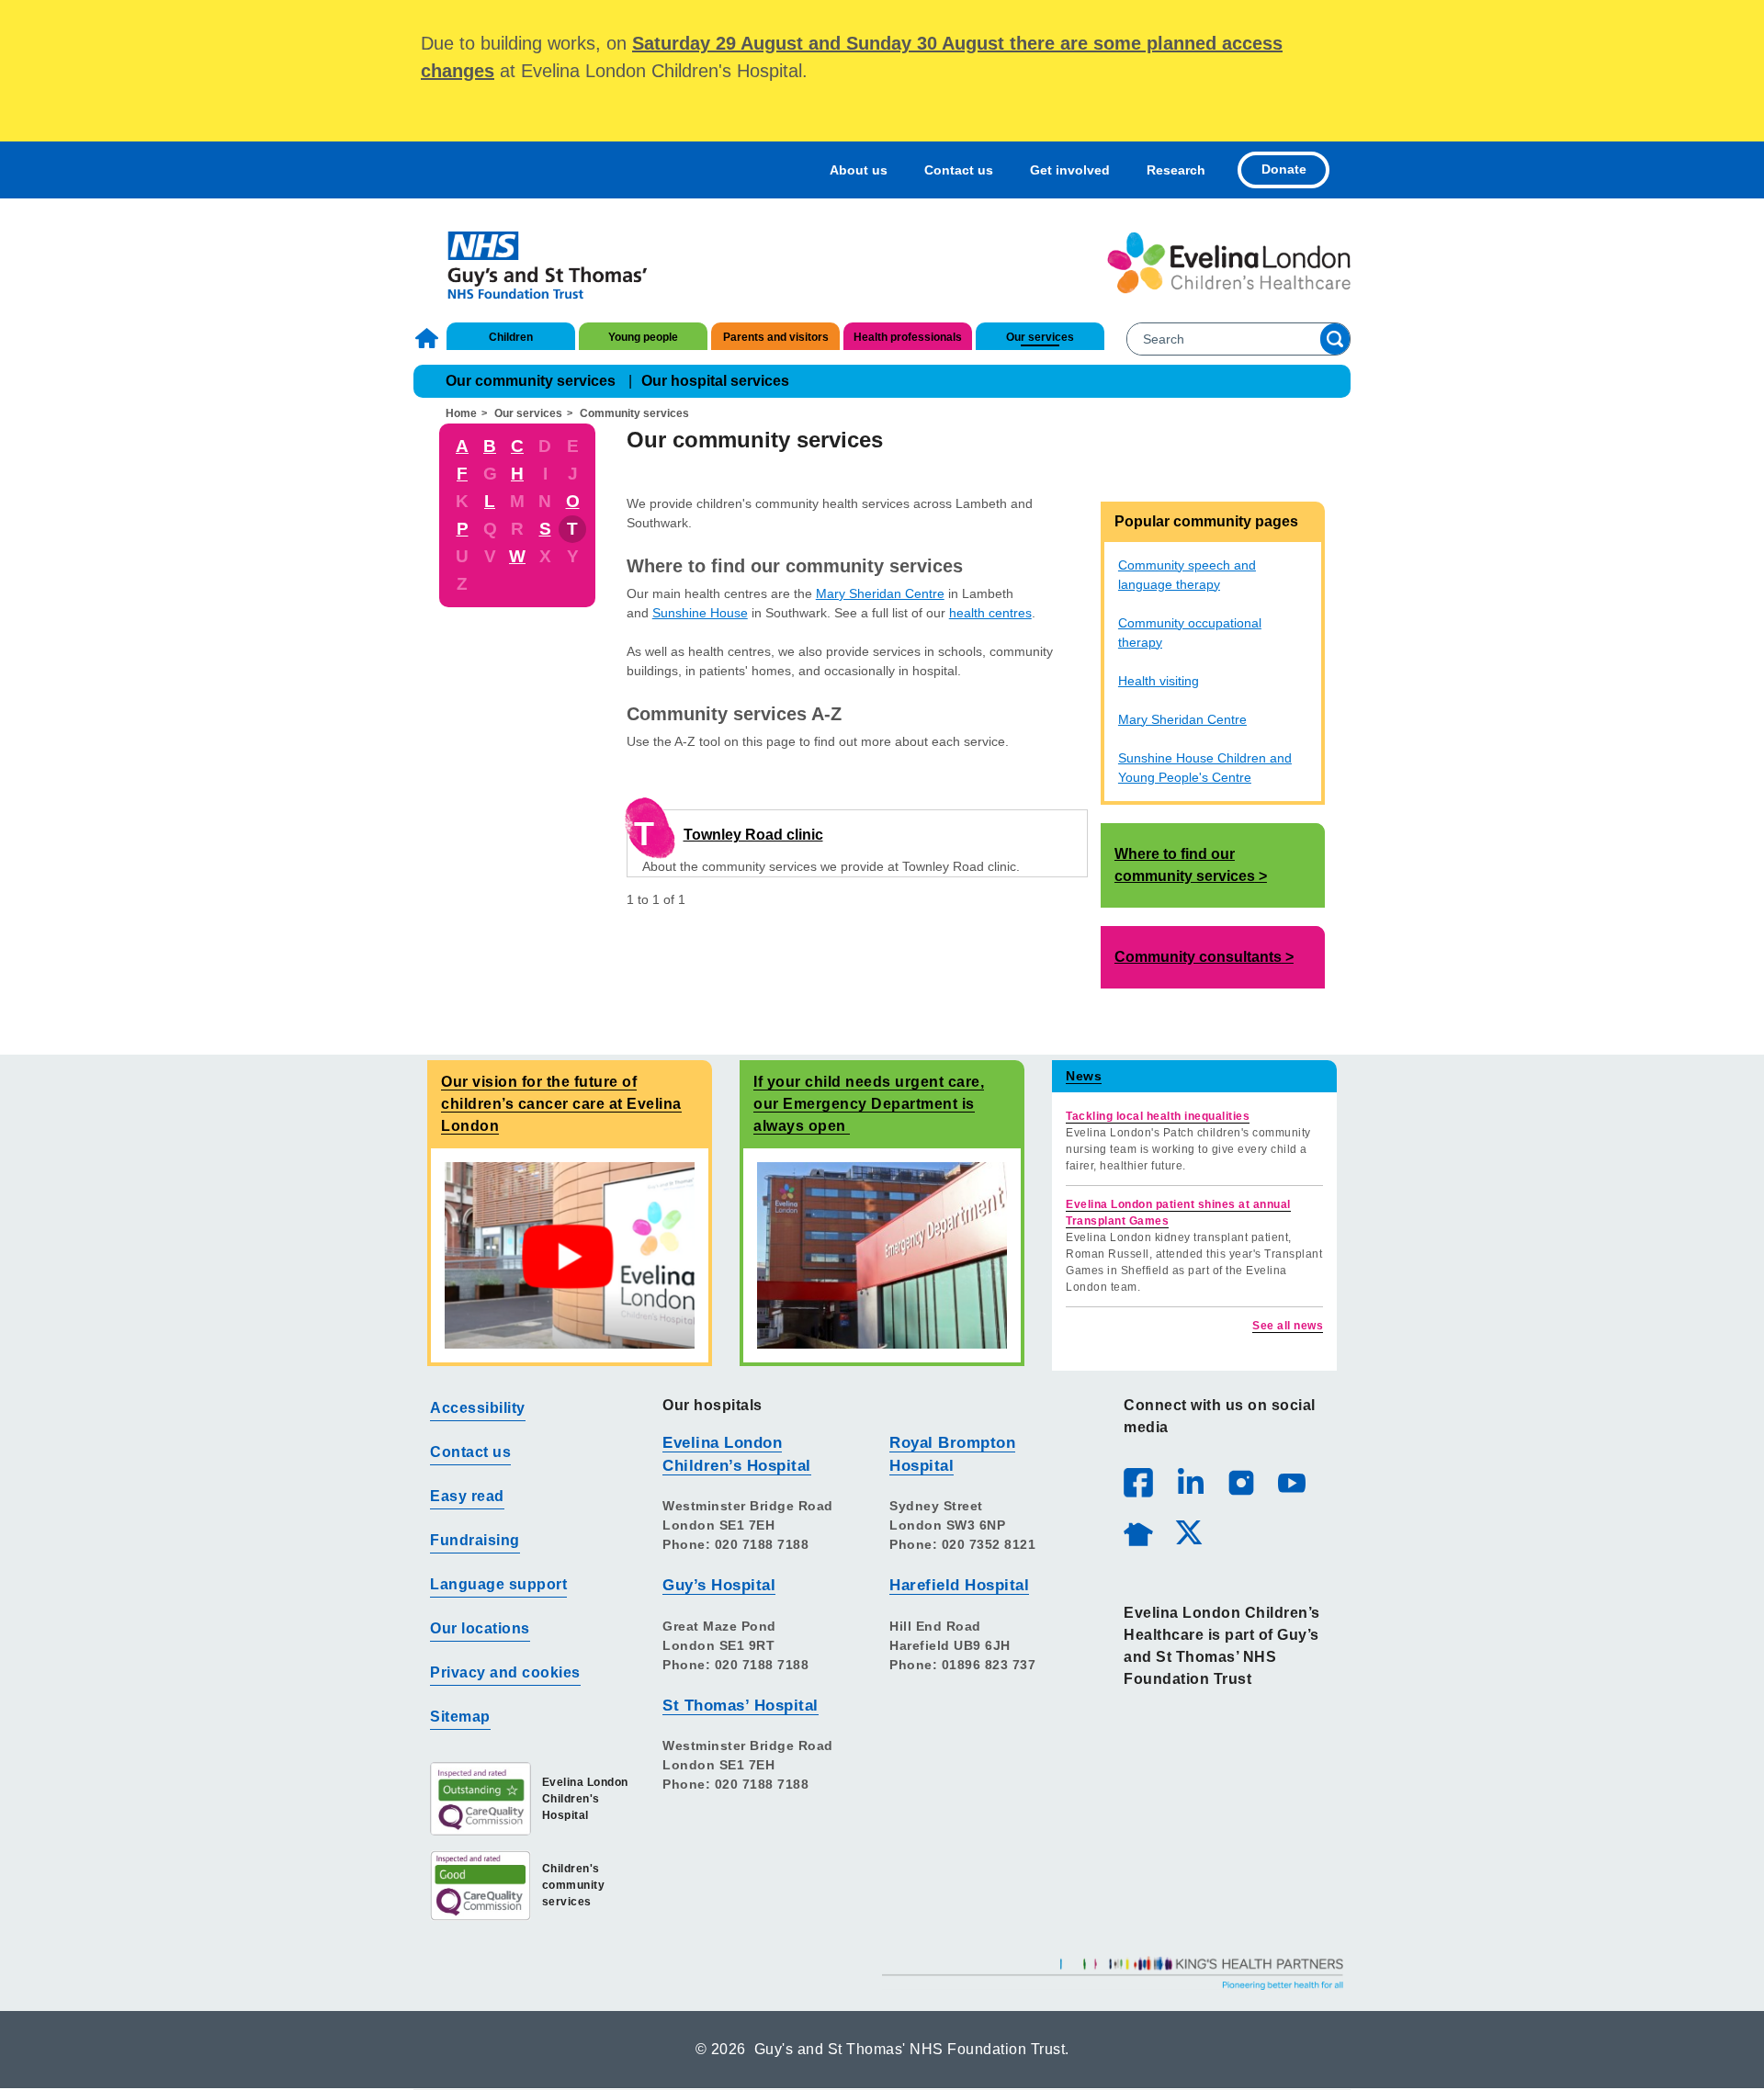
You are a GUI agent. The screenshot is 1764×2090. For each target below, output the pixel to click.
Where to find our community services (1185, 865)
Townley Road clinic (753, 835)
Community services (634, 413)
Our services (1040, 337)
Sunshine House (700, 613)
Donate (1284, 169)
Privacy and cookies (505, 1672)
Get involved (1070, 170)
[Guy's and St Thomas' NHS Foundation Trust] (535, 263)
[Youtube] (1291, 1482)
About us (859, 170)
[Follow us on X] (1188, 1531)
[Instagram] (1240, 1482)
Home (429, 338)
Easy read (467, 1496)
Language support (498, 1584)
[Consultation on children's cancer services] (570, 1254)
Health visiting (1159, 681)
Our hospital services (715, 381)
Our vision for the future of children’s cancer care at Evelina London (561, 1104)
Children (511, 337)
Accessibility (478, 1408)
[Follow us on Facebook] (1138, 1483)
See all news (1288, 1326)
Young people (643, 337)
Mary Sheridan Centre (880, 593)
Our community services (531, 381)
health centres (990, 613)
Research (1176, 170)
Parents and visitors (776, 337)
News (1084, 1076)
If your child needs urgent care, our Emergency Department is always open (869, 1104)
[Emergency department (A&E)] (882, 1254)
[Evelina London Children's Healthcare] (1229, 263)
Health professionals (908, 337)
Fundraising (475, 1540)
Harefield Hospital (959, 1585)
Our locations (480, 1628)
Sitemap (460, 1717)
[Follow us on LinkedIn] (1190, 1482)
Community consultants (1198, 957)
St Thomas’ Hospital (741, 1706)
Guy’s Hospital (719, 1585)
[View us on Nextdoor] (1137, 1531)
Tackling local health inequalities (1158, 1116)
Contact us (959, 170)
